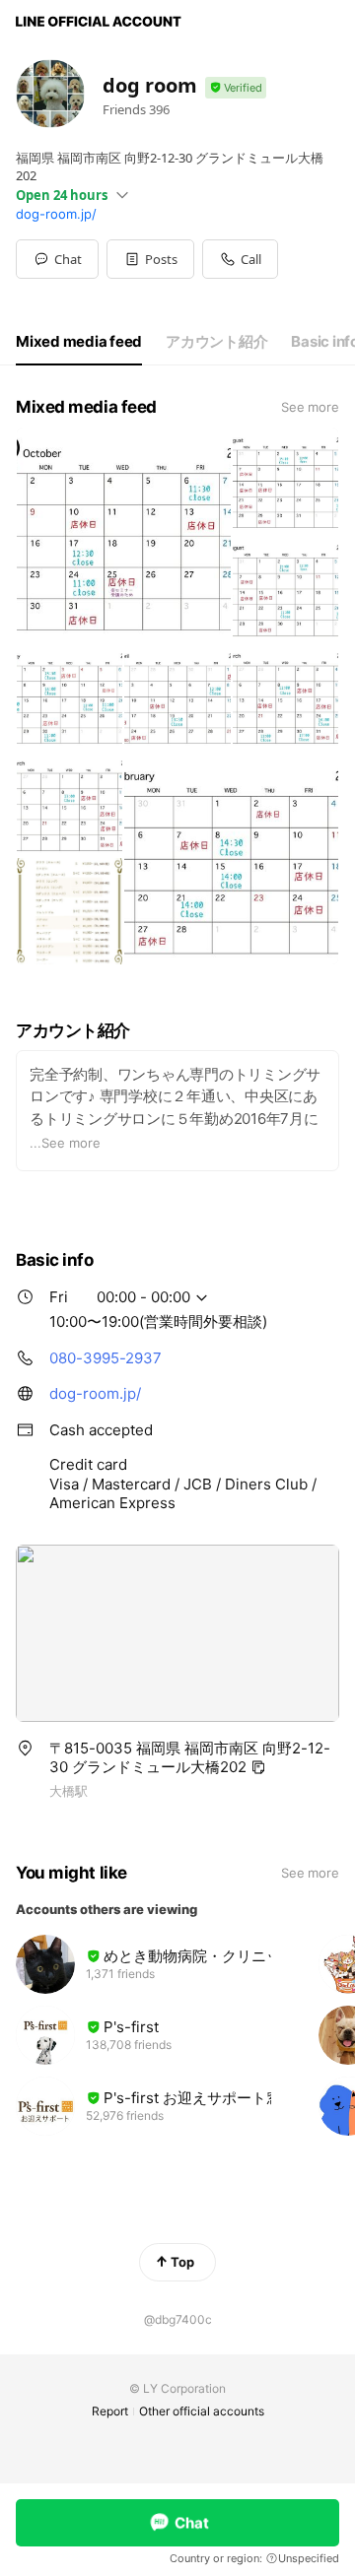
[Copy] (258, 1767)
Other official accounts (202, 2411)
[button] (150, 259)
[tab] (79, 342)
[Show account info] (236, 88)
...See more (65, 1143)
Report (110, 2411)
